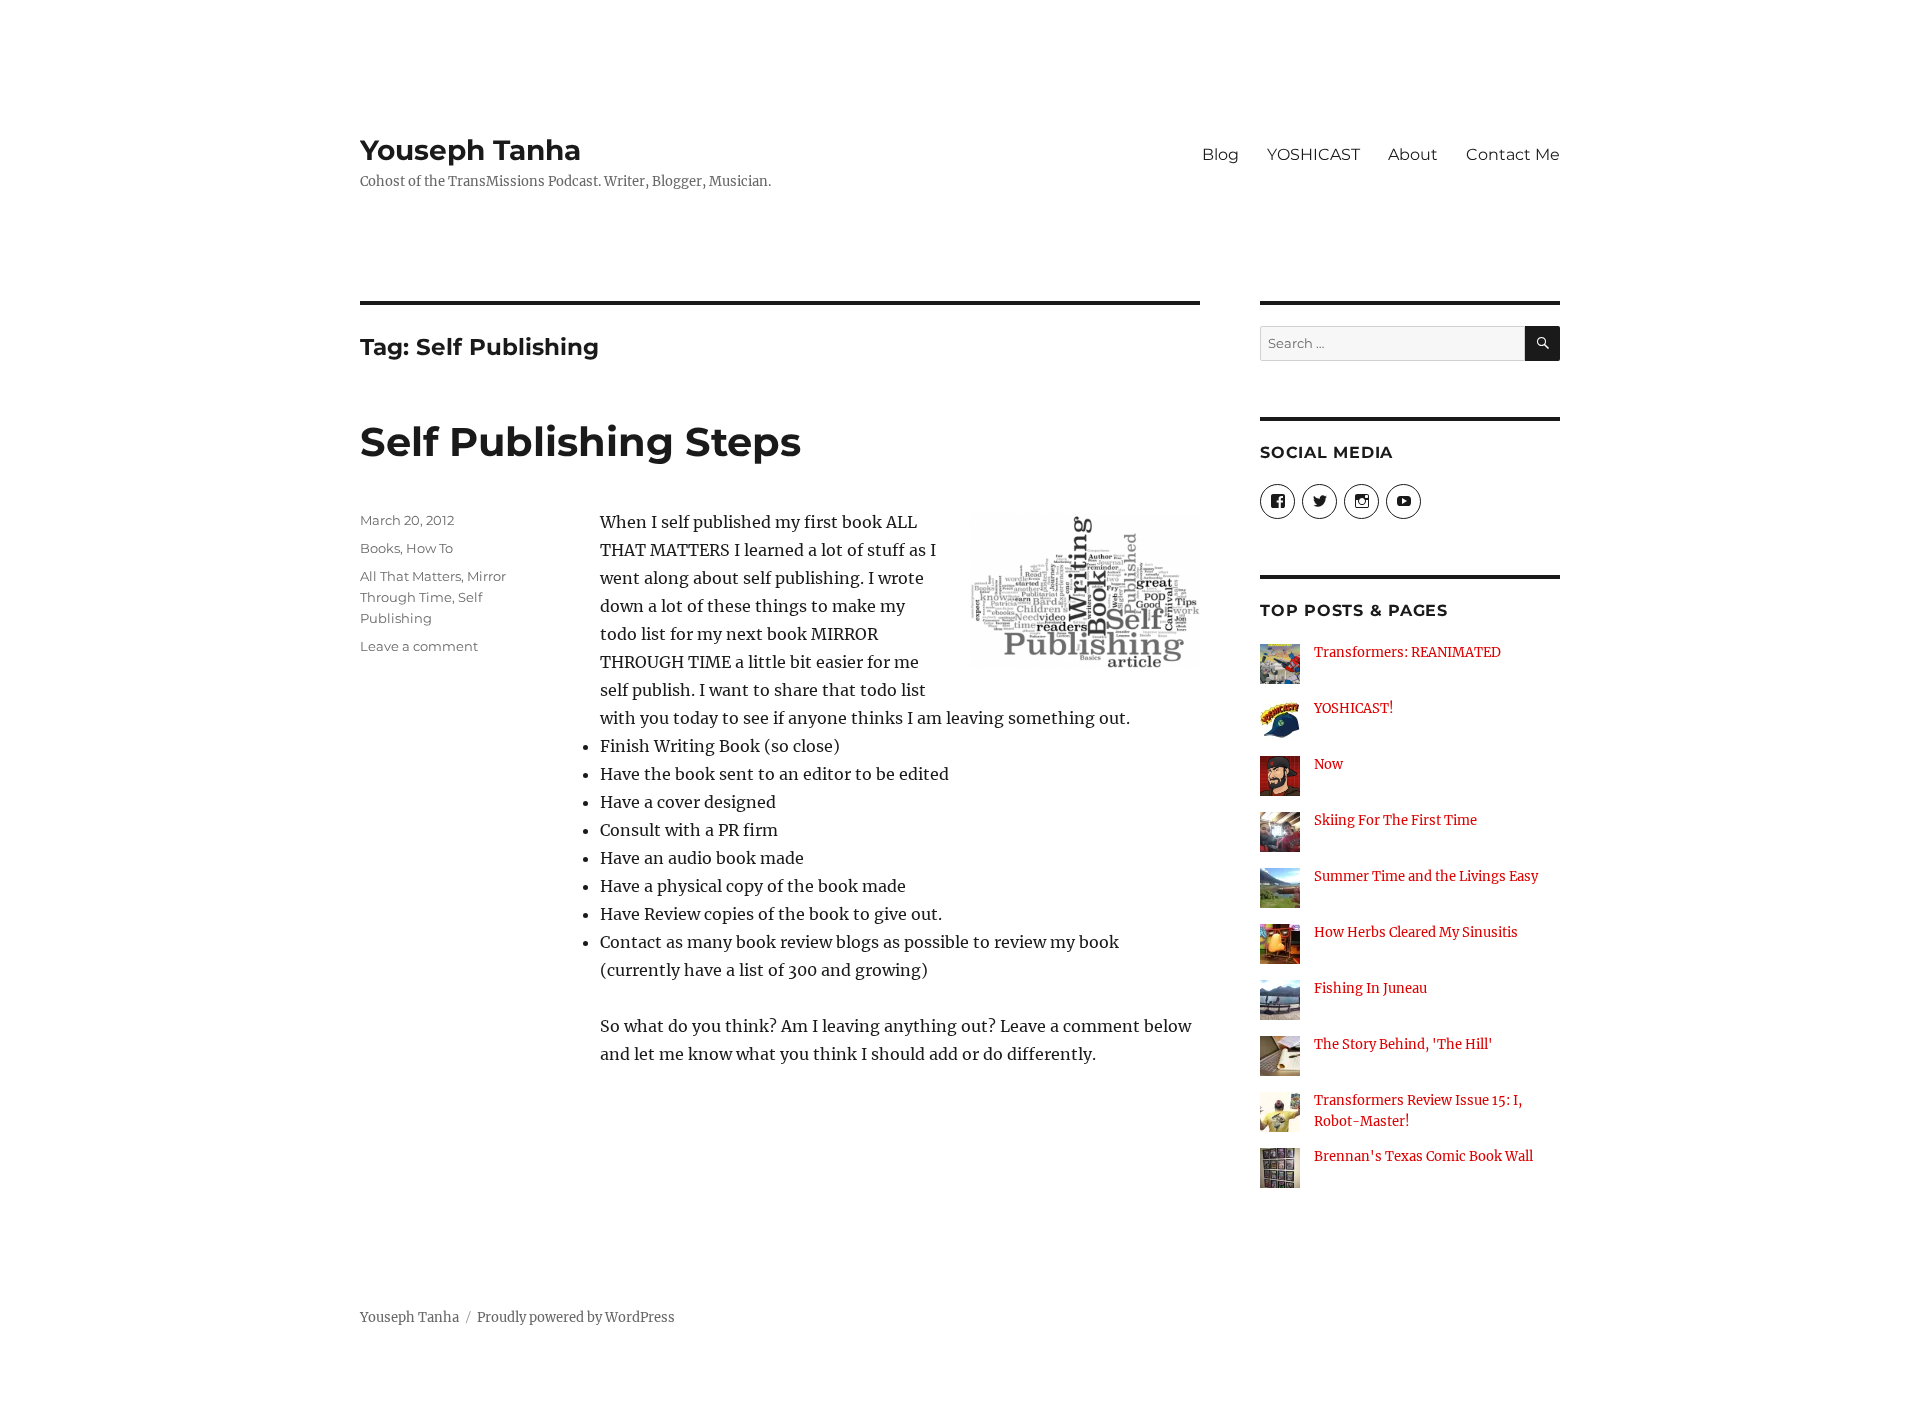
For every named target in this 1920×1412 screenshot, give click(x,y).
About (1413, 154)
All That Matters (410, 576)
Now (1328, 764)
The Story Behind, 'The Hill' (1403, 1044)
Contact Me (1513, 154)
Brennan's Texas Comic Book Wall (1423, 1156)
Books (380, 548)
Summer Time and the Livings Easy (1426, 876)
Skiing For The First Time (1395, 820)
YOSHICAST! (1354, 708)
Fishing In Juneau (1370, 988)
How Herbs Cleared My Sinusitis (1416, 932)
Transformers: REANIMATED (1407, 652)
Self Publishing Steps (580, 441)
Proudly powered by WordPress (576, 1317)
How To (429, 548)
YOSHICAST (1313, 154)
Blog (1220, 154)
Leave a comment (419, 646)
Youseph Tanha (470, 150)
